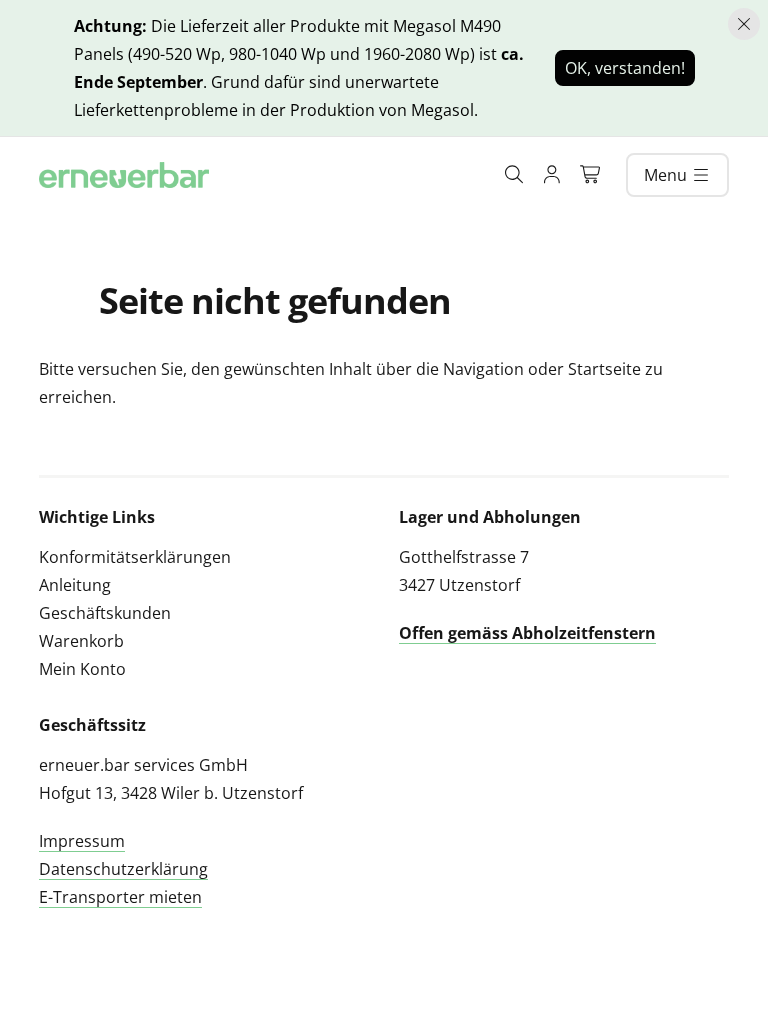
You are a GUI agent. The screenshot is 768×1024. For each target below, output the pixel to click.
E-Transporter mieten (120, 897)
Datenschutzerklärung (123, 869)
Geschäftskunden (105, 613)
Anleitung (75, 585)
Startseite (604, 369)
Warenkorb (81, 641)
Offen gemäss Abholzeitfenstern (527, 633)
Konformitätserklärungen (135, 557)
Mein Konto (82, 669)
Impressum (82, 841)
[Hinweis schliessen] (744, 24)
